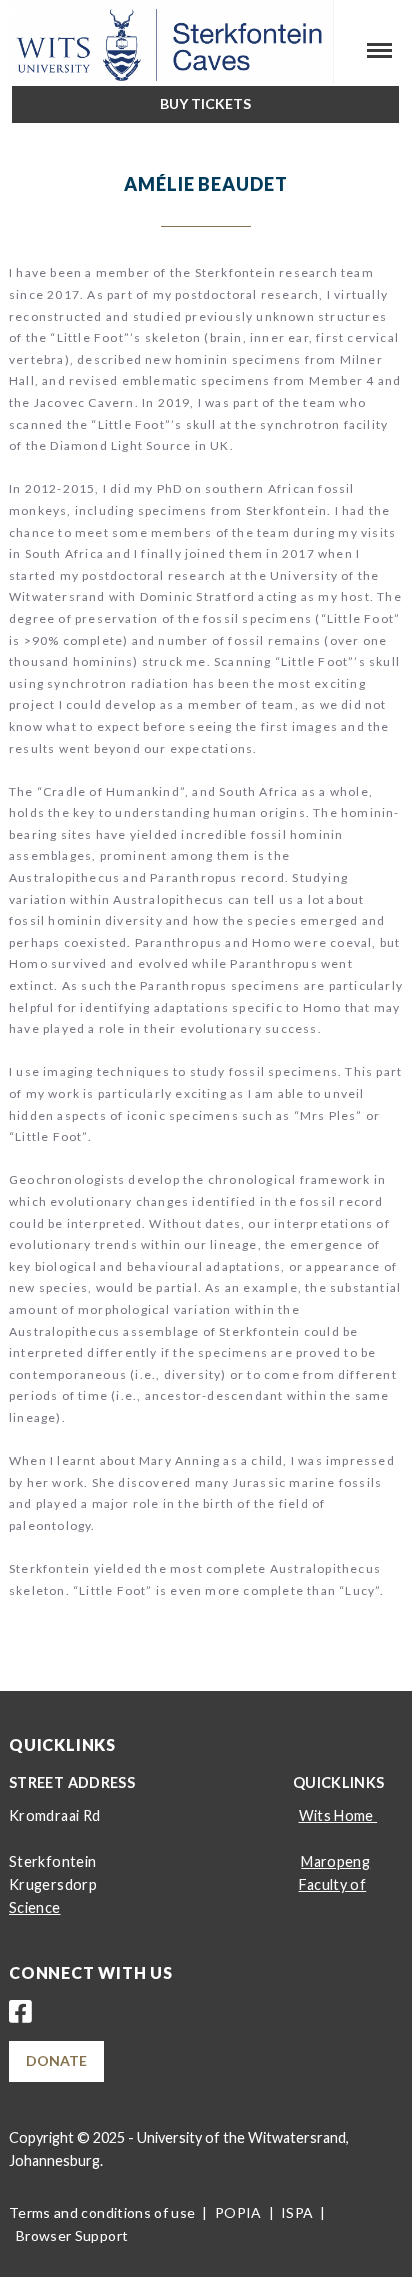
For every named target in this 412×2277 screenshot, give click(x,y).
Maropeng (335, 1861)
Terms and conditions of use (102, 2212)
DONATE (56, 2060)
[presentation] (15, 131)
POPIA (238, 2212)
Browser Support (72, 2235)
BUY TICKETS (205, 103)
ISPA (297, 2212)
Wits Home (338, 1815)
